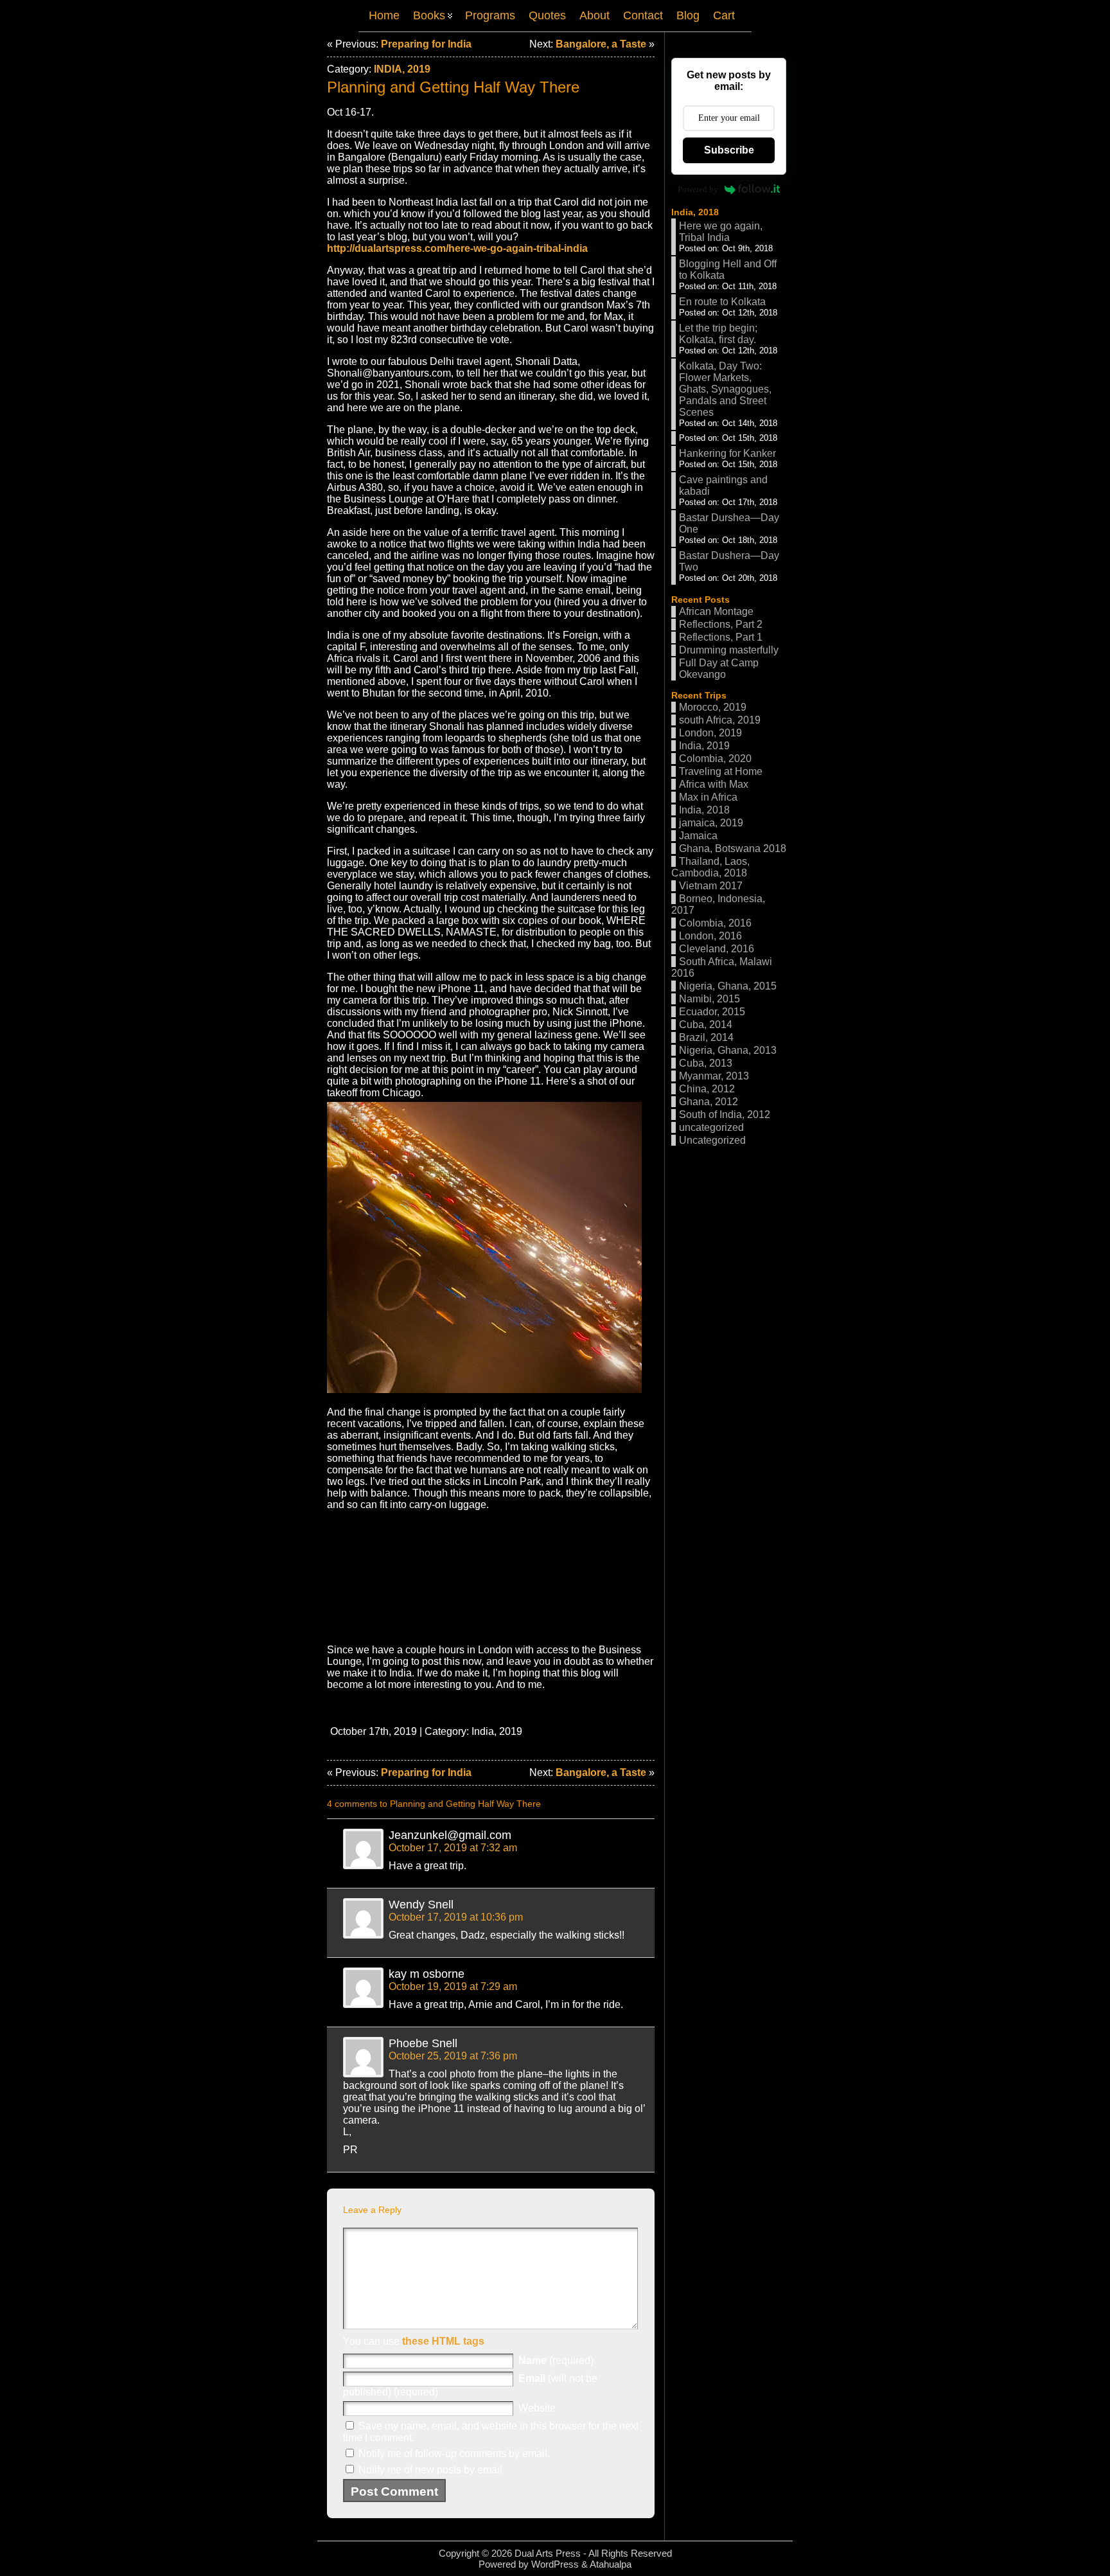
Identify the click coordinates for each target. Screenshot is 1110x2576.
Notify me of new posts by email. (432, 2470)
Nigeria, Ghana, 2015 (728, 986)
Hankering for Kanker (727, 453)
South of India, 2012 (725, 1115)
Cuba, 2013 (706, 1063)
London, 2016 (710, 936)
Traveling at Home (721, 771)
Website (537, 2408)
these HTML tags (443, 2341)
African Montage (716, 611)
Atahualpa (611, 2564)
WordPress (555, 2564)
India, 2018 (695, 212)
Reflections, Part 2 (721, 624)
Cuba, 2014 (706, 1025)
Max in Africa (708, 797)
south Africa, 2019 (720, 720)
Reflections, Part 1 (721, 637)
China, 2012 (707, 1089)
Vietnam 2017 (711, 886)
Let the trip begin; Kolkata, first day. (718, 334)
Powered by (698, 189)
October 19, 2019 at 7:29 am (453, 1986)
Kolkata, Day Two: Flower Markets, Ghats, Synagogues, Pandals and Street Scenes (725, 389)
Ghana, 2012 (709, 1102)
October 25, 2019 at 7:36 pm (453, 2056)
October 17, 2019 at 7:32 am (453, 1848)
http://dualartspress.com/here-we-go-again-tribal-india (457, 248)
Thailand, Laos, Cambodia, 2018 (710, 867)
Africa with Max (714, 784)
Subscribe (729, 150)
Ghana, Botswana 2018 (733, 848)
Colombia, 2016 (715, 923)
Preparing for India (426, 44)
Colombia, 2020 (715, 759)
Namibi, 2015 (709, 999)
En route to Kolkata (722, 302)
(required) (556, 2360)
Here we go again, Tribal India (721, 232)
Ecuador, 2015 (712, 1012)
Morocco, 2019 (713, 707)
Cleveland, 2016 (717, 949)
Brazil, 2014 (706, 1037)
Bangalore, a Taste (601, 44)
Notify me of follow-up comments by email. (454, 2454)
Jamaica (698, 836)
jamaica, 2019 (711, 823)
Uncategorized (712, 1140)
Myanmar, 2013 (714, 1076)
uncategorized (711, 1127)
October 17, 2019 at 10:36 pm (456, 1917)
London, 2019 (710, 733)
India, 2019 (402, 69)
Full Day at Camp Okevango (719, 669)
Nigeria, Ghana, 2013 (728, 1050)
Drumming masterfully (729, 650)
